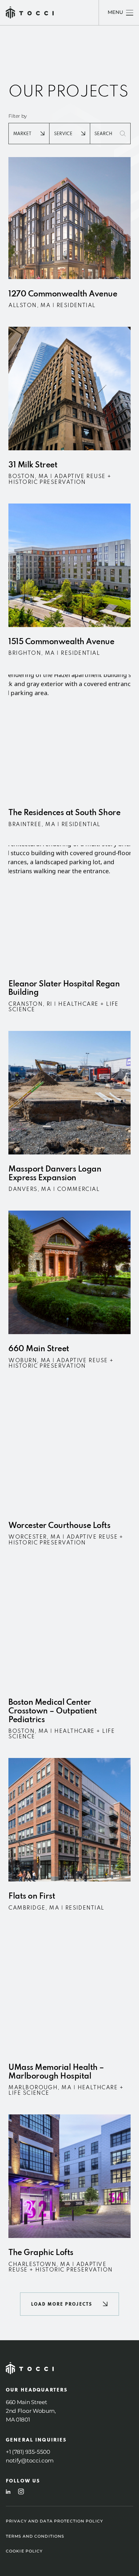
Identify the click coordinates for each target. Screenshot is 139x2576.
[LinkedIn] (8, 2492)
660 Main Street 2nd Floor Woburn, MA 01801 (31, 2411)
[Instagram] (21, 2491)
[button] (70, 2304)
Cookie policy (24, 2551)
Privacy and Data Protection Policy (54, 2521)
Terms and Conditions (35, 2536)
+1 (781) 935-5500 (28, 2452)
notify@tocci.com (30, 2461)
